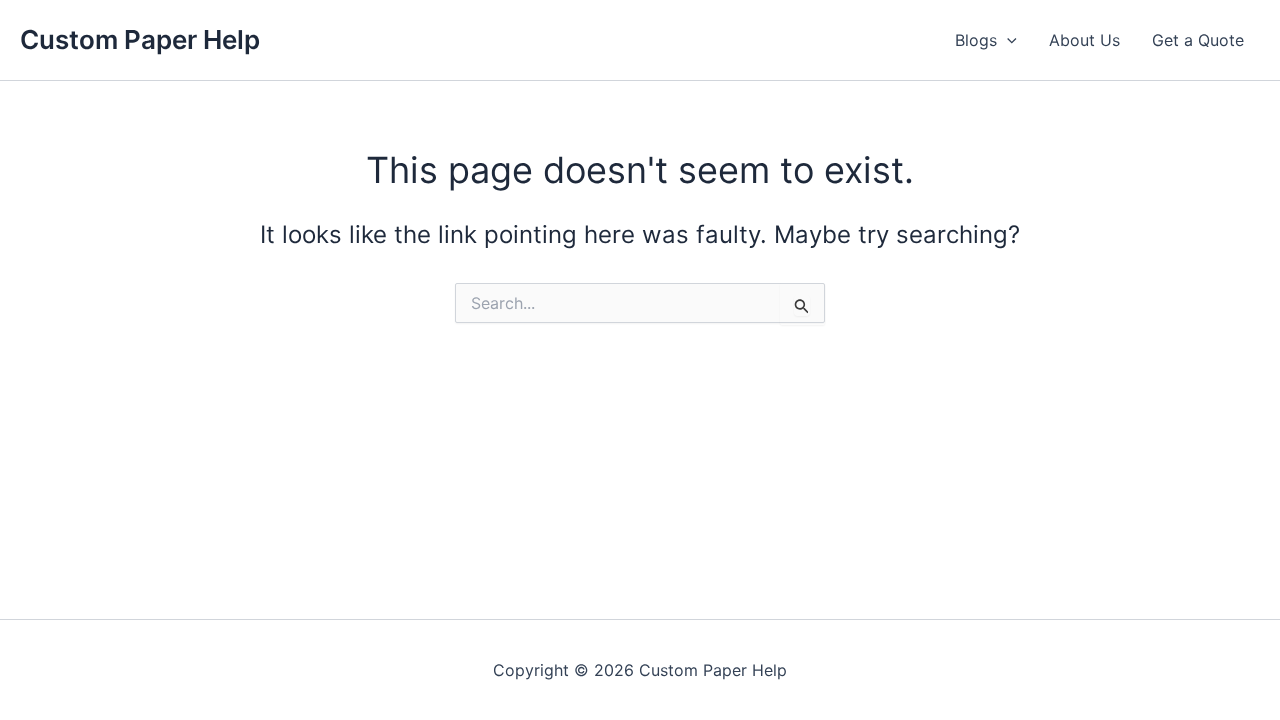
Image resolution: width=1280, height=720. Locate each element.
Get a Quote (1198, 40)
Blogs (976, 40)
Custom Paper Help (140, 39)
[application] (1007, 40)
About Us (1084, 40)
